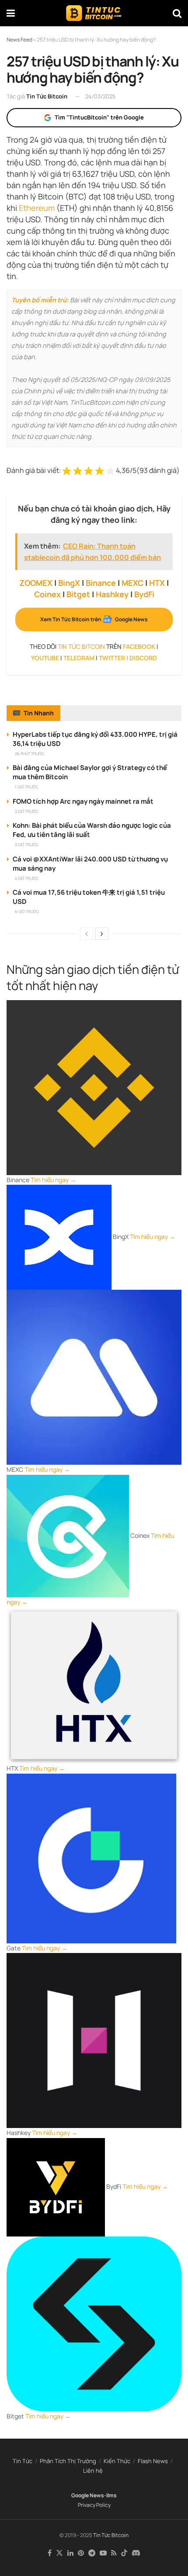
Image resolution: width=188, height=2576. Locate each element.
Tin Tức (23, 2461)
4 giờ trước (27, 878)
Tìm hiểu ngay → (53, 1180)
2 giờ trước (27, 811)
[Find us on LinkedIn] (70, 2553)
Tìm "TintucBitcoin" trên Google (99, 117)
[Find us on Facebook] (50, 2553)
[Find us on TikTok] (124, 2553)
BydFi (144, 594)
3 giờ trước (27, 845)
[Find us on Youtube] (103, 2553)
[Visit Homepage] (94, 13)
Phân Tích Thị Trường (68, 2461)
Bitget (78, 594)
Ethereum (37, 208)
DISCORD (143, 658)
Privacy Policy (94, 2505)
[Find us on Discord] (136, 2553)
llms (111, 2495)
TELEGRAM (79, 658)
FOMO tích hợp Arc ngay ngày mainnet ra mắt (83, 801)
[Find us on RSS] (114, 2553)
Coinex (47, 594)
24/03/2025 (101, 96)
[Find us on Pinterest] (81, 2553)
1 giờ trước (26, 787)
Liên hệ (93, 2471)
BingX (69, 583)
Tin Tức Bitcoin (47, 96)
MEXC (132, 583)
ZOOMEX (36, 583)
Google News (88, 2495)
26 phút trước (30, 754)
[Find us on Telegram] (92, 2553)
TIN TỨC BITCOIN (81, 646)
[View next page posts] (102, 934)
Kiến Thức (117, 2461)
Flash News (153, 2461)
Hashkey (112, 594)
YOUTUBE (45, 658)
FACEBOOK (139, 646)
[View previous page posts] (87, 934)
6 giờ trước (27, 912)
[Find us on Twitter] (59, 2553)
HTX (157, 583)
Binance (101, 583)
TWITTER (112, 658)
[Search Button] (177, 13)
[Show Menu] (11, 13)
